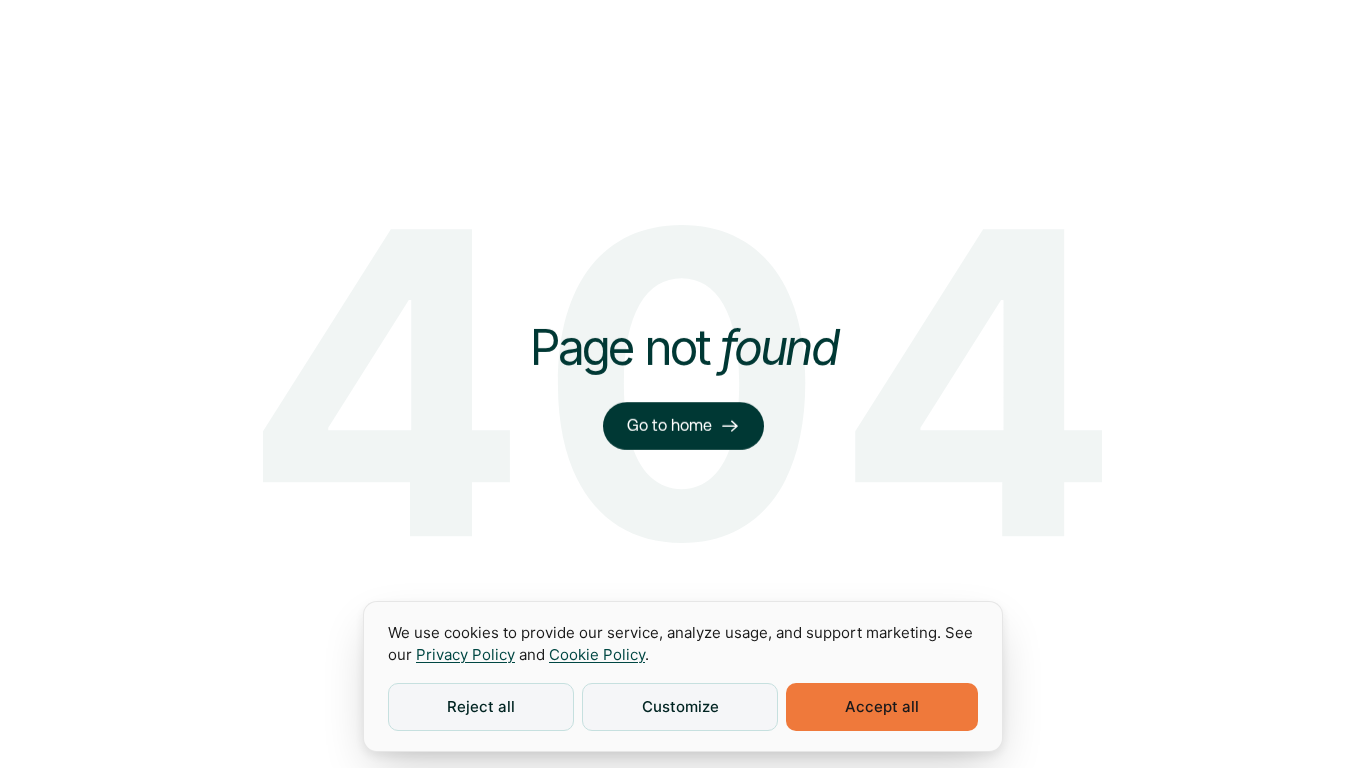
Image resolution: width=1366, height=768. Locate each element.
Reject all (481, 706)
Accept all (882, 706)
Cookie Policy (597, 654)
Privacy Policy (465, 654)
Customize (680, 706)
